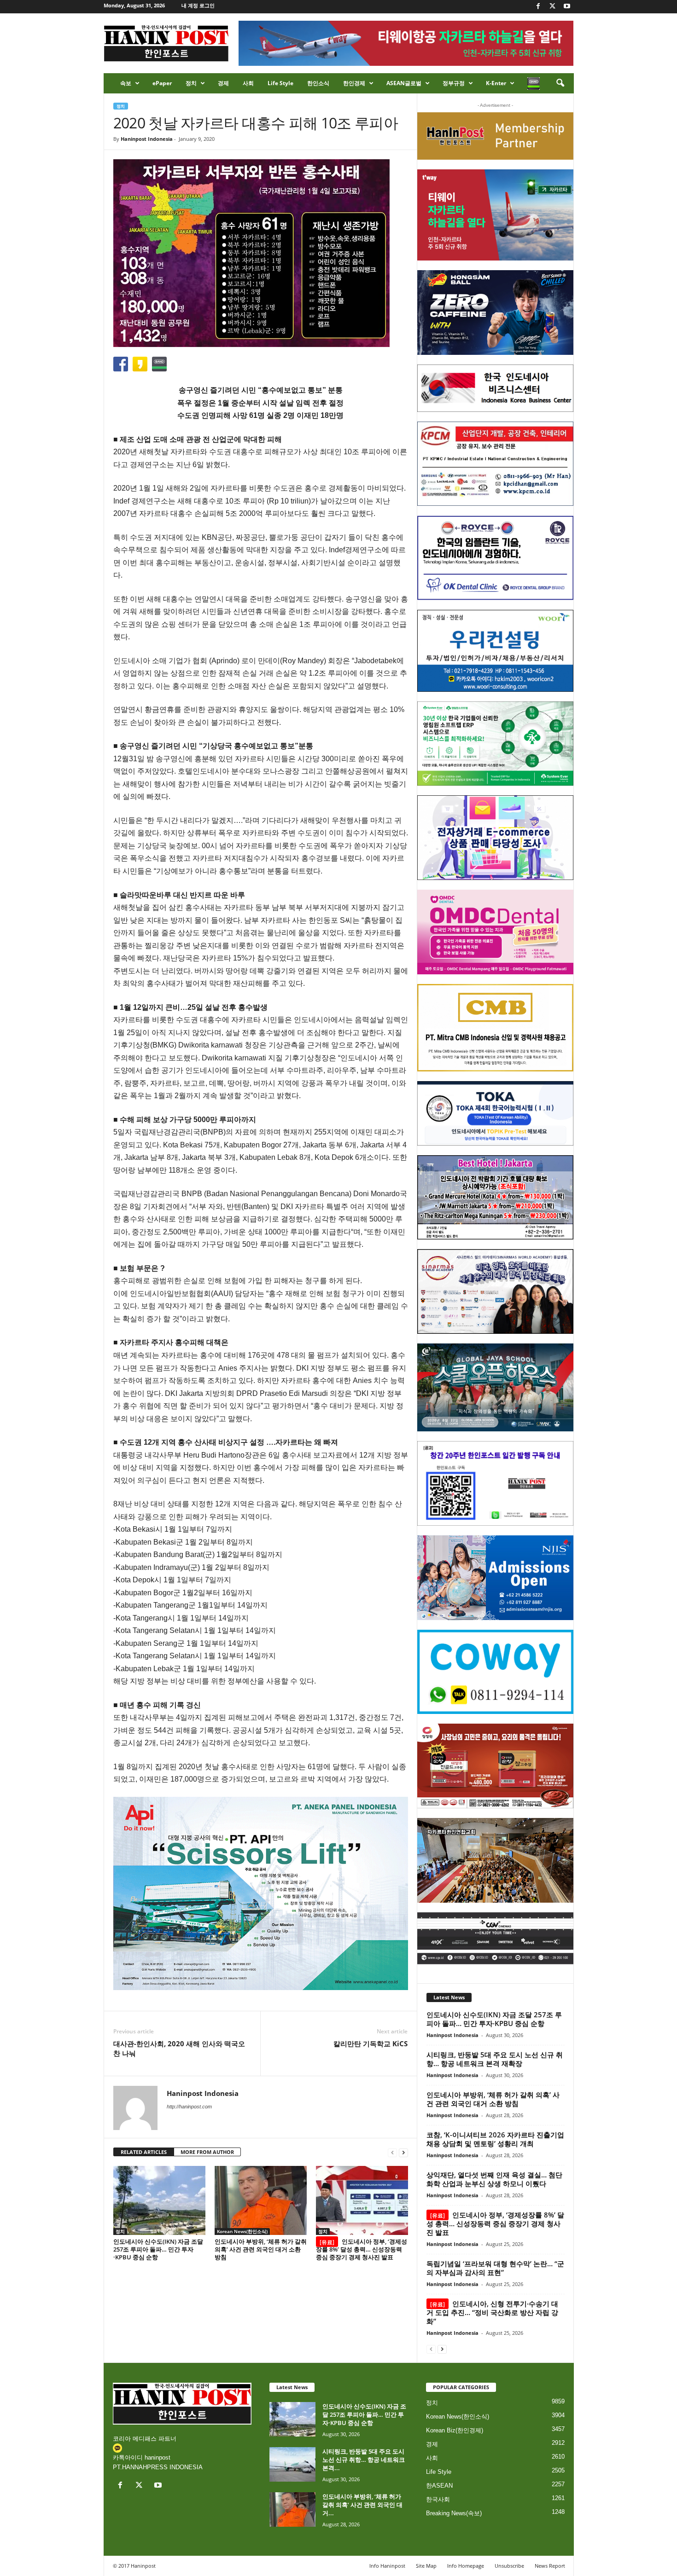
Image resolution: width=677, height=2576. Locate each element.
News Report (550, 2566)
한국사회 (438, 2499)
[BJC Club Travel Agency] (495, 1198)
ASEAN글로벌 (404, 83)
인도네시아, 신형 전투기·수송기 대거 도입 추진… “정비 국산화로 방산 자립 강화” (492, 2312)
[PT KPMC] (495, 464)
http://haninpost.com (189, 2107)
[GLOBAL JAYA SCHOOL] (495, 1388)
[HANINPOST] (495, 1483)
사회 (248, 83)
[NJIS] (495, 1578)
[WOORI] (495, 651)
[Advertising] (261, 1893)
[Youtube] (567, 7)
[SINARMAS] (495, 1291)
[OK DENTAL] (495, 558)
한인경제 (354, 83)
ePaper (162, 83)
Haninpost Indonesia (147, 139)
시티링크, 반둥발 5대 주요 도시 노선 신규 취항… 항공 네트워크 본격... (364, 2460)
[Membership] (495, 136)
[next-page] (403, 2152)
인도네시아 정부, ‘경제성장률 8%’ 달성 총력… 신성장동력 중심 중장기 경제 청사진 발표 (362, 2249)
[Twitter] (553, 7)
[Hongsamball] (495, 313)
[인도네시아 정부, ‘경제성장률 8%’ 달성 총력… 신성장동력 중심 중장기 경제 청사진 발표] (362, 2200)
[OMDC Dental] (495, 932)
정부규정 (454, 83)
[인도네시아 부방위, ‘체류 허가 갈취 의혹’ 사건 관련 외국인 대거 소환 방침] (261, 2200)
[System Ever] (495, 744)
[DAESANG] (495, 1766)
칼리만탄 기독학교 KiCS (371, 2043)
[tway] (495, 215)
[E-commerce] (495, 838)
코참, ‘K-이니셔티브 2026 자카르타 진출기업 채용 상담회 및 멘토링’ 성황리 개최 (495, 2139)
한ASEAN (439, 2486)
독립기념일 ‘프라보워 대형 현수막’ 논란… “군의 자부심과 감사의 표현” (495, 2268)
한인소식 (318, 83)
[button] (560, 83)
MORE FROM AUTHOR (207, 2152)
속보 (126, 83)
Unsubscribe (509, 2566)
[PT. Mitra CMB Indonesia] (495, 1028)
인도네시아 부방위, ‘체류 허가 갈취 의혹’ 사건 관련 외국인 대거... (362, 2505)
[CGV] (495, 1938)
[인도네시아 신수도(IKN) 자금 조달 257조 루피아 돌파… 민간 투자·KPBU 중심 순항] (159, 2200)
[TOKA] (495, 1113)
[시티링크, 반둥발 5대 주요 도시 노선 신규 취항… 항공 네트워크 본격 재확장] (292, 2464)
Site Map (426, 2566)
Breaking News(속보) (454, 2513)
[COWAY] (495, 1672)
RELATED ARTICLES (144, 2152)
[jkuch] (495, 1860)
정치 (191, 83)
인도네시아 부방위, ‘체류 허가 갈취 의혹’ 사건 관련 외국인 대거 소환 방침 (261, 2249)
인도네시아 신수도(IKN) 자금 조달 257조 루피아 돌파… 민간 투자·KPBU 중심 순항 (158, 2249)
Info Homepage (466, 2566)
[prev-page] (392, 2152)
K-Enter (496, 83)
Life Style (280, 83)
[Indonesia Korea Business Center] (495, 388)
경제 (223, 83)
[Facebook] (538, 7)
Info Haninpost (387, 2566)
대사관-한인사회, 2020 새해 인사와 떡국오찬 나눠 (179, 2048)
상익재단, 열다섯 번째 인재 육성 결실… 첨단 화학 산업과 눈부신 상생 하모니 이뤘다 (494, 2179)
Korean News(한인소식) (242, 2231)
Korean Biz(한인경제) (455, 2430)
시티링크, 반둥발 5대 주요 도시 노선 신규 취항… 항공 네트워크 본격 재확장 (495, 2059)
